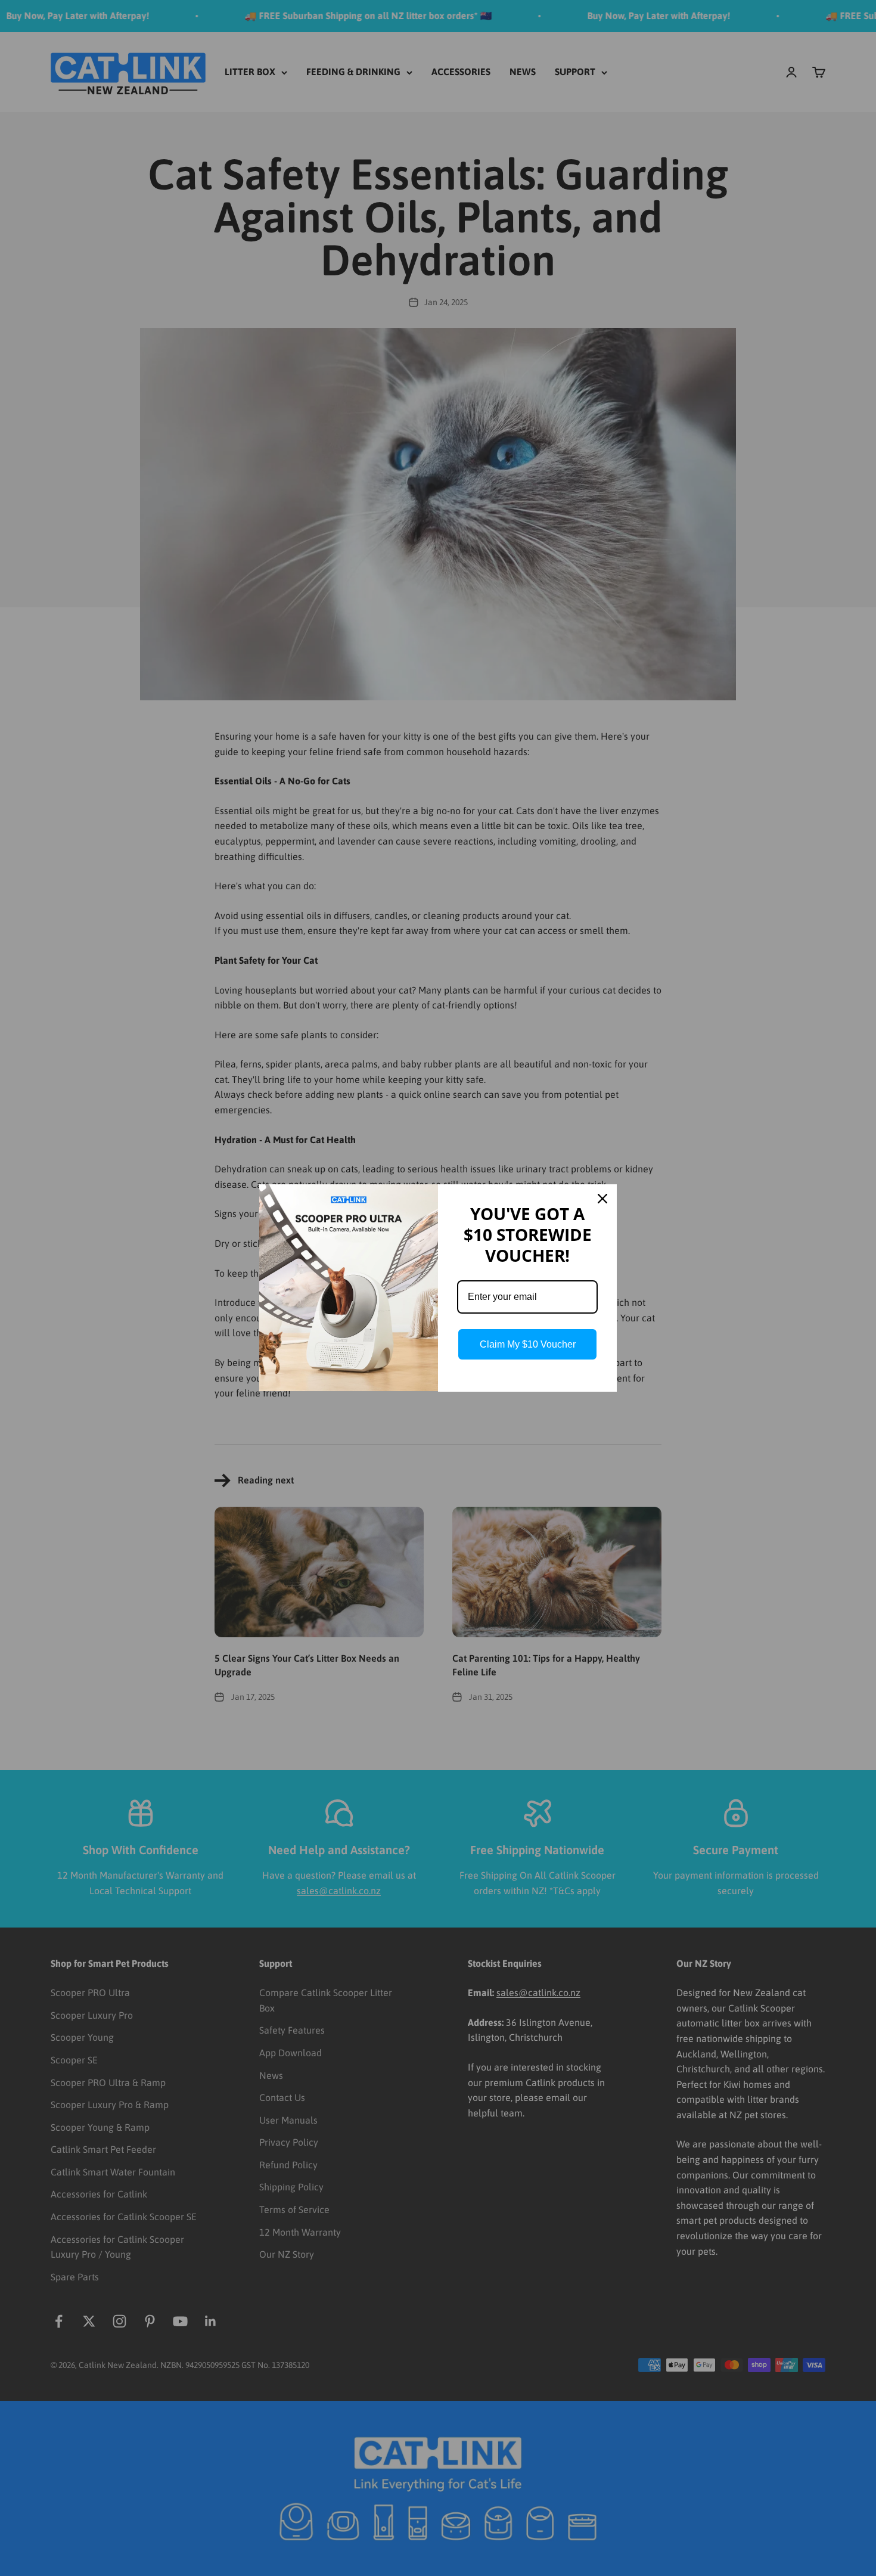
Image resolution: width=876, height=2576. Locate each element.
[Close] (602, 1199)
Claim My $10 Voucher (528, 1344)
